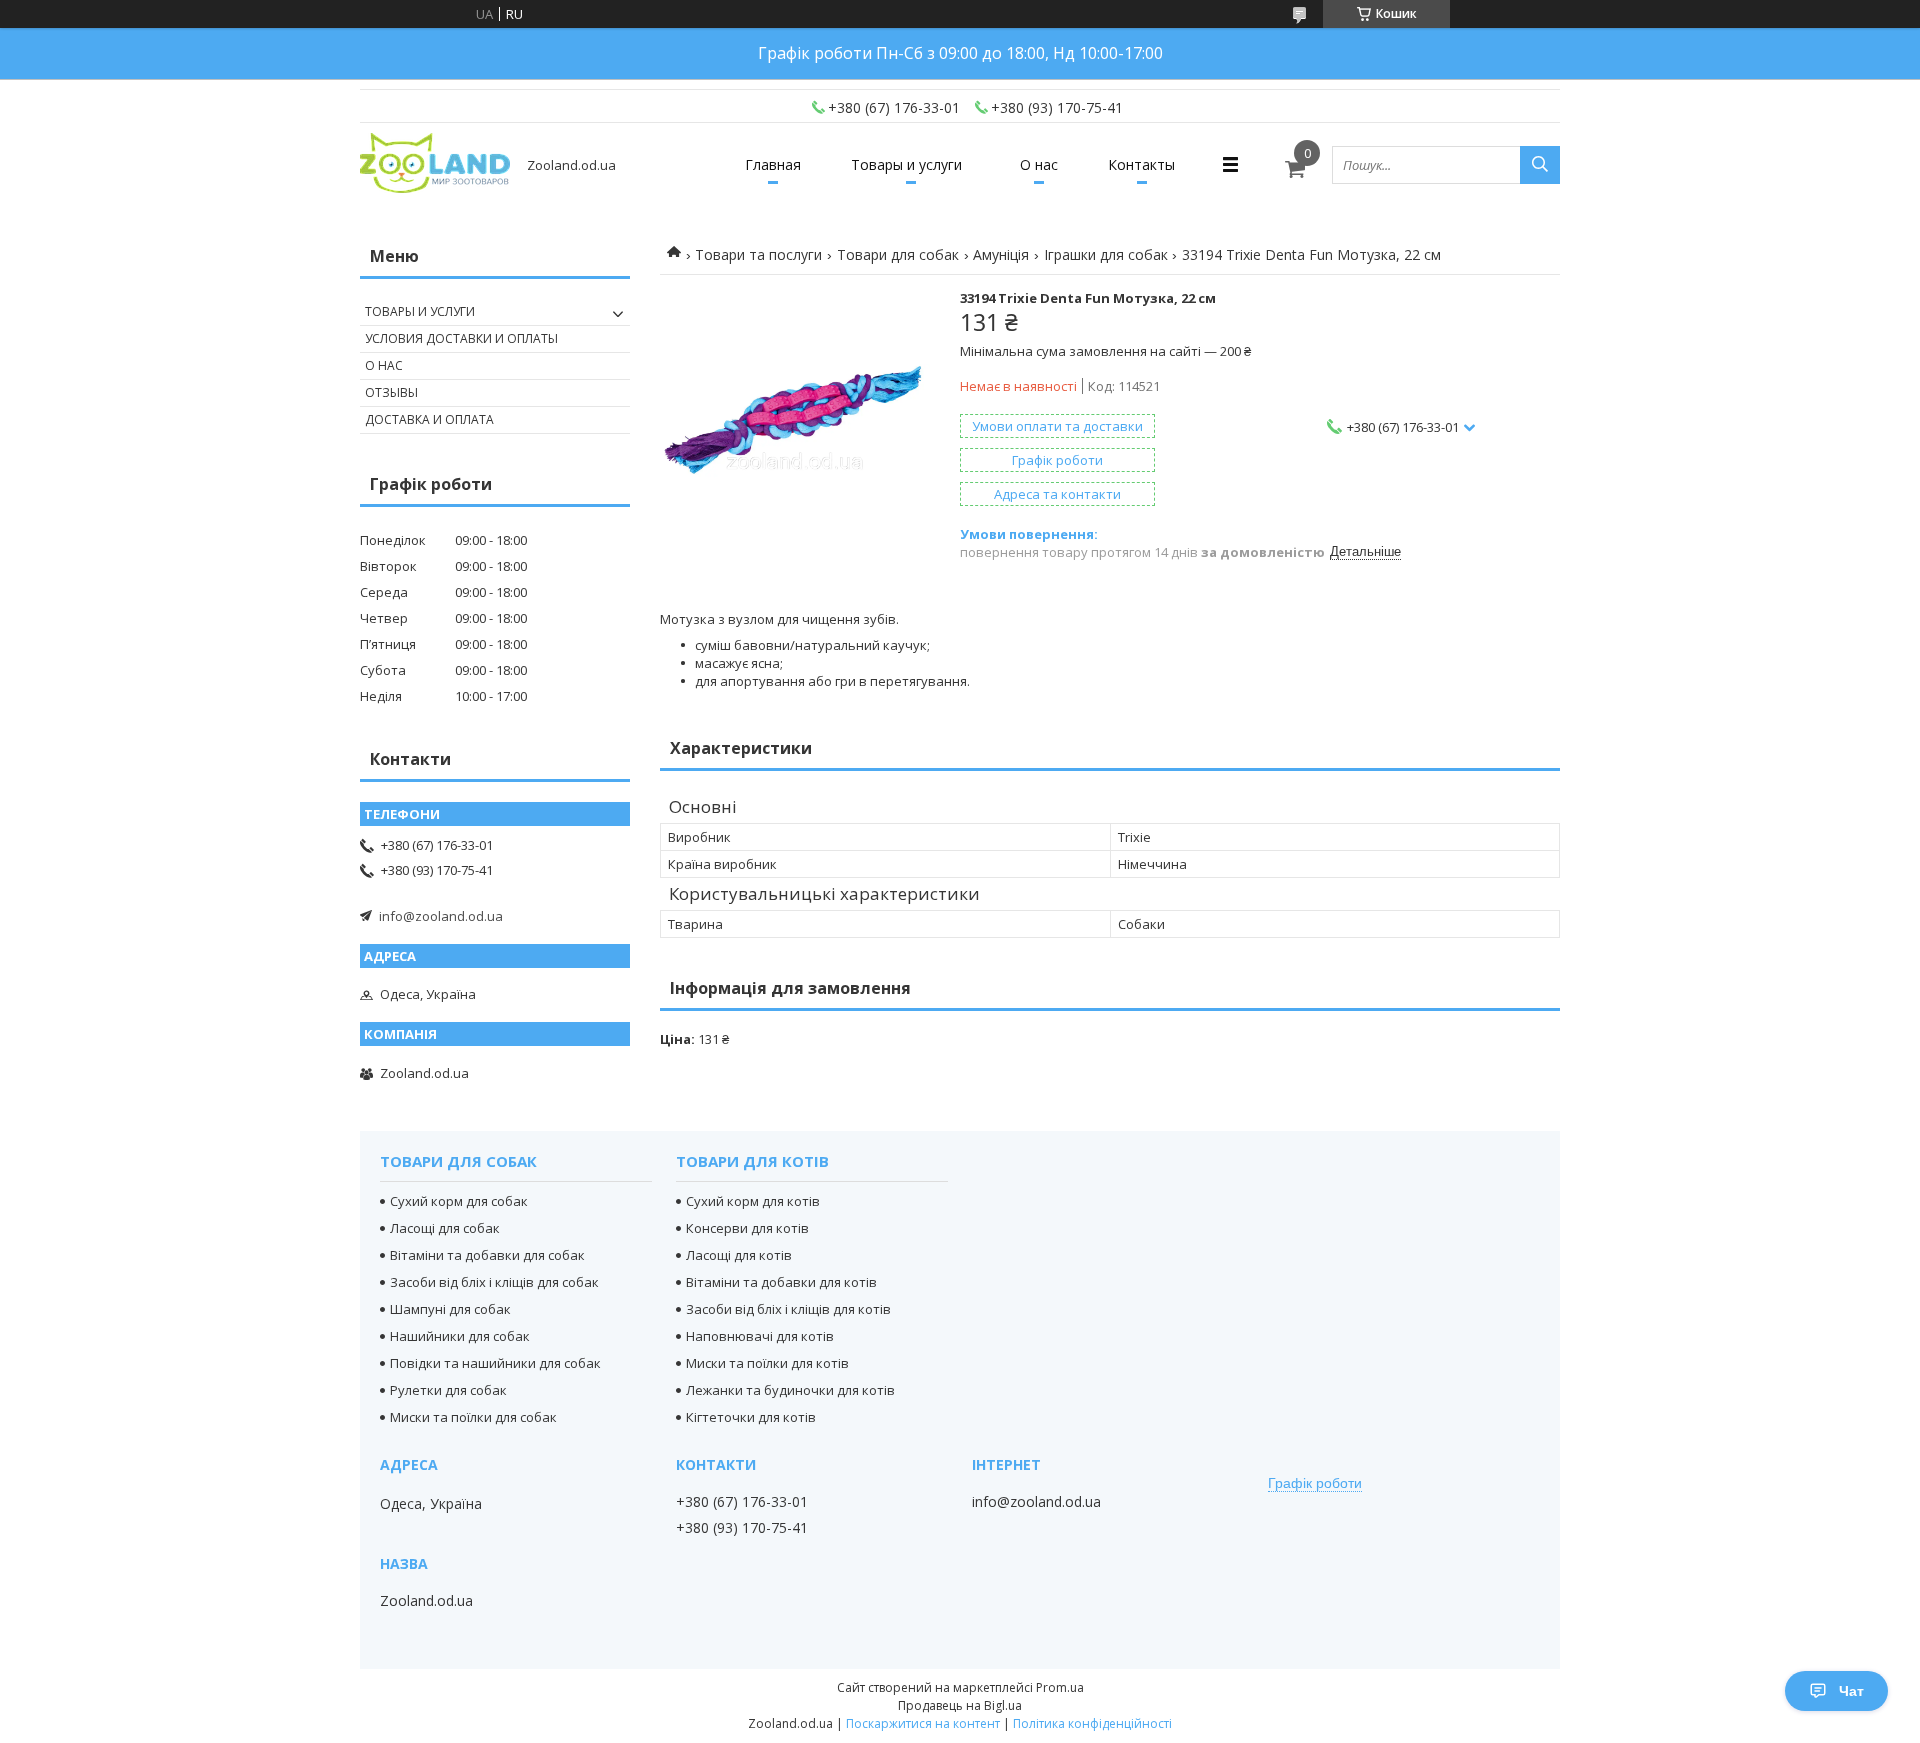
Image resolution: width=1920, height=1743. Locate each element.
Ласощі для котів (739, 1255)
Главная (773, 164)
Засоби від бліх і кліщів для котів (788, 1309)
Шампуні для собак (450, 1309)
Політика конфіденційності (1092, 1723)
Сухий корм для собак (459, 1201)
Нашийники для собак (460, 1336)
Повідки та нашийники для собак (495, 1363)
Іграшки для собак (1106, 254)
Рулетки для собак (448, 1390)
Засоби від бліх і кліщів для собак (494, 1282)
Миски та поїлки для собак (473, 1417)
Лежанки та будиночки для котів (790, 1390)
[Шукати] (1540, 165)
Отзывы (391, 392)
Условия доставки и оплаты (461, 338)
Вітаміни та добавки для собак (487, 1255)
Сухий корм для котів (753, 1201)
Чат (1851, 1691)
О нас (1039, 164)
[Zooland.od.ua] (435, 164)
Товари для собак (898, 254)
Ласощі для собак (445, 1228)
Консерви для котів (747, 1228)
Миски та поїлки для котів (767, 1363)
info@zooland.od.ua (441, 916)
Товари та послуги (758, 254)
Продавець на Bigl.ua (960, 1705)
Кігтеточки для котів (751, 1417)
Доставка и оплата (429, 419)
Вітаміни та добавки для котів (781, 1282)
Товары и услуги (906, 164)
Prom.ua (1060, 1687)
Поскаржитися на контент (923, 1723)
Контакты (1141, 164)
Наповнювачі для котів (760, 1336)
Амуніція (1001, 254)
